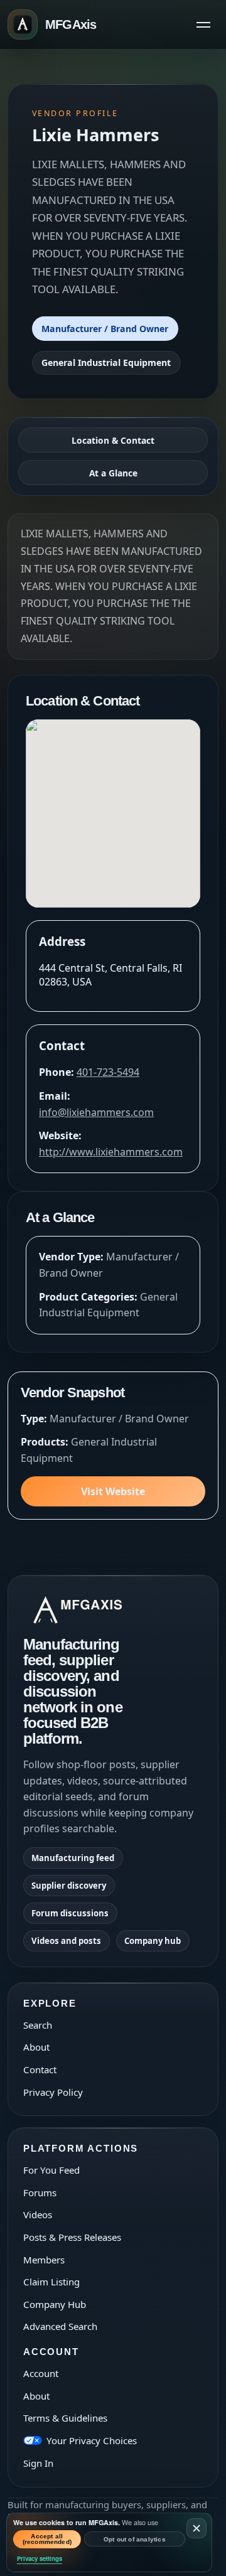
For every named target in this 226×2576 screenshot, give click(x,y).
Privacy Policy (53, 2092)
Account (41, 2373)
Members (44, 2260)
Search (38, 2025)
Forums (40, 2192)
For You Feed (51, 2170)
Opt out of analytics (135, 2539)
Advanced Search (60, 2326)
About (36, 2047)
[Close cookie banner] (196, 2528)
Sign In (38, 2463)
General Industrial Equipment (106, 362)
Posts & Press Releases (72, 2237)
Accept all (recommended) (47, 2539)
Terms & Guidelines (65, 2418)
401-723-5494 (108, 1072)
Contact (40, 2069)
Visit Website (113, 1491)
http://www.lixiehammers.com (111, 1152)
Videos (38, 2214)
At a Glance (113, 473)
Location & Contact (113, 440)
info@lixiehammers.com (96, 1112)
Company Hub (55, 2304)
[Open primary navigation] (203, 24)
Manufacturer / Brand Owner (105, 329)
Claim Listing (51, 2282)
